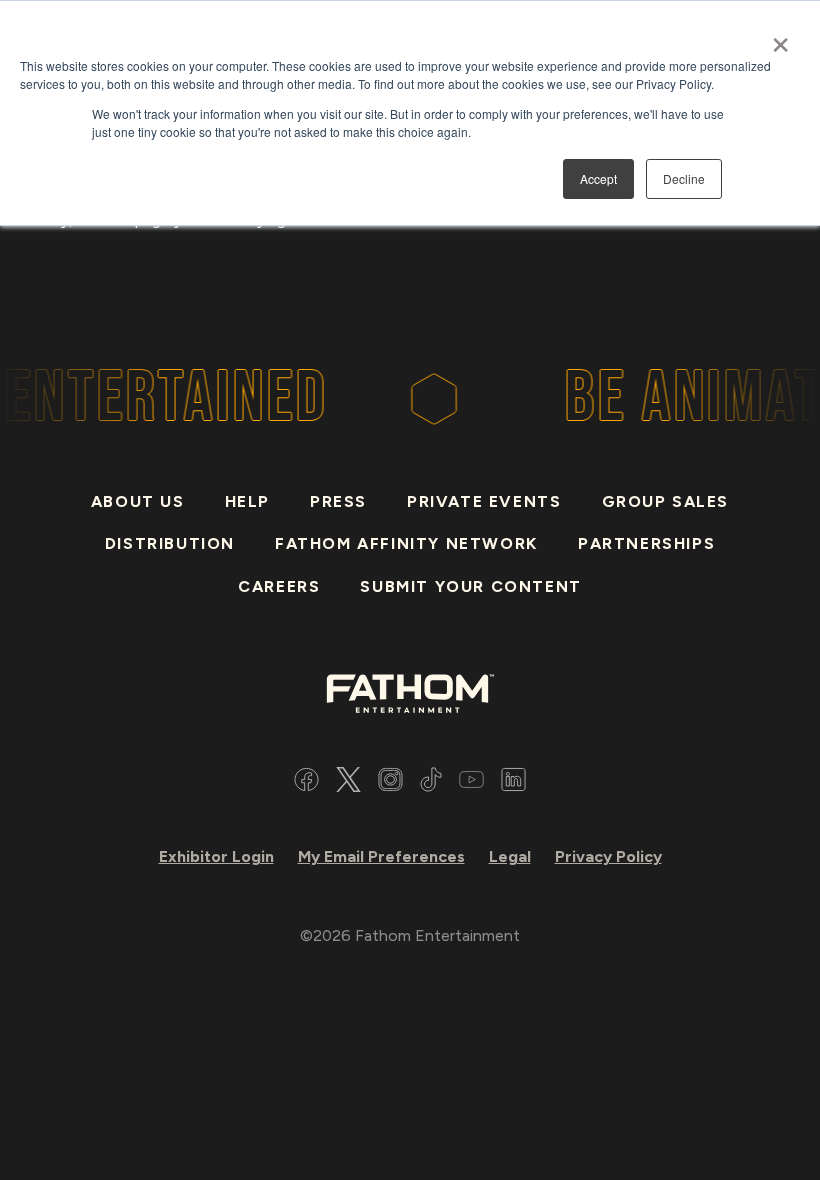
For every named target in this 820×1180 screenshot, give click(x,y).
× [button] (780, 38)
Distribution (170, 543)
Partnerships (646, 543)
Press (338, 501)
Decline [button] (684, 178)
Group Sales (666, 501)
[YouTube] (471, 782)
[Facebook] (306, 782)
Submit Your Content (470, 586)
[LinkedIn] (513, 782)
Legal (510, 856)
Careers (279, 586)
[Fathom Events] (410, 691)
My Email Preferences (381, 856)
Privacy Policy (608, 856)
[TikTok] (431, 782)
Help (247, 501)
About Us (138, 501)
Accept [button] (598, 178)
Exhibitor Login (216, 856)
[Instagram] (390, 782)
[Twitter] (348, 782)
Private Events (484, 501)
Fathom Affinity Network (406, 543)
